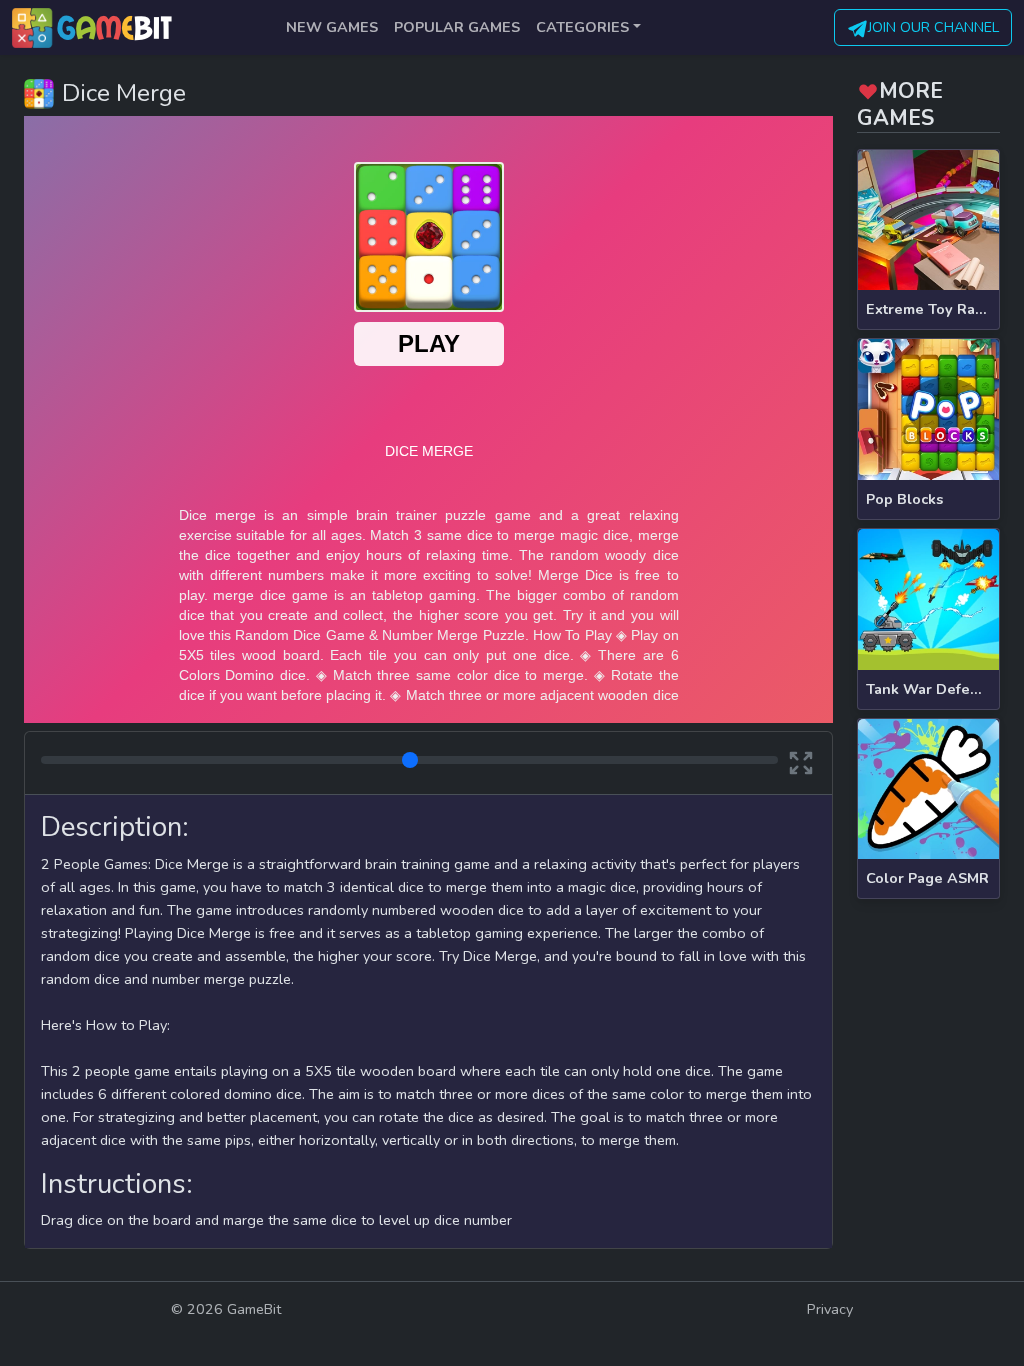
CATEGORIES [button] (582, 27)
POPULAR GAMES (457, 27)
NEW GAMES (332, 27)
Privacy (830, 1309)
